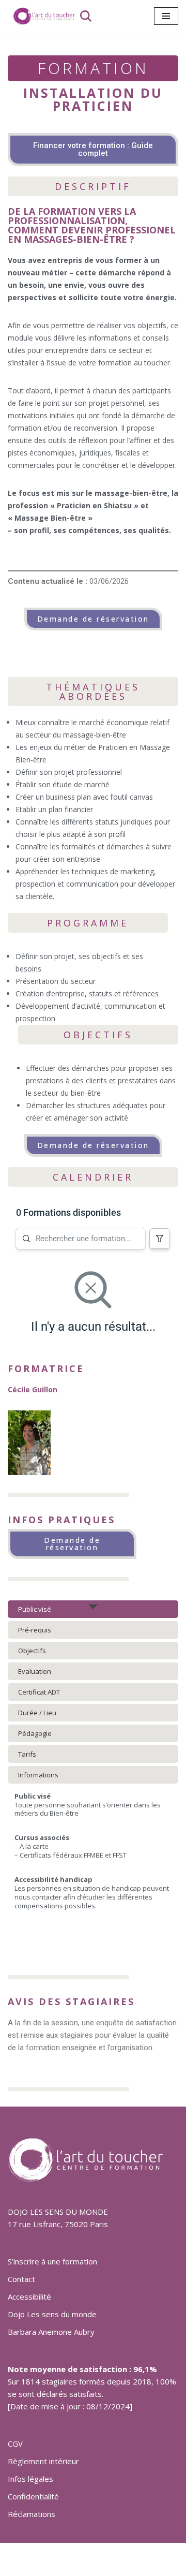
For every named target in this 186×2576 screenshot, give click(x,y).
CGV (15, 2443)
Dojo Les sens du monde (52, 2314)
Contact (21, 2279)
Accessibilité (29, 2297)
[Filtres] (160, 1239)
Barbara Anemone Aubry (51, 2332)
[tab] (93, 1609)
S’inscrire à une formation (52, 2261)
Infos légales (30, 2479)
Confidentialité (33, 2496)
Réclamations (32, 2514)
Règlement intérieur (43, 2461)
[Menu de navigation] (166, 16)
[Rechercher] (86, 16)
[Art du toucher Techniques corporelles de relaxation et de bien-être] (41, 16)
